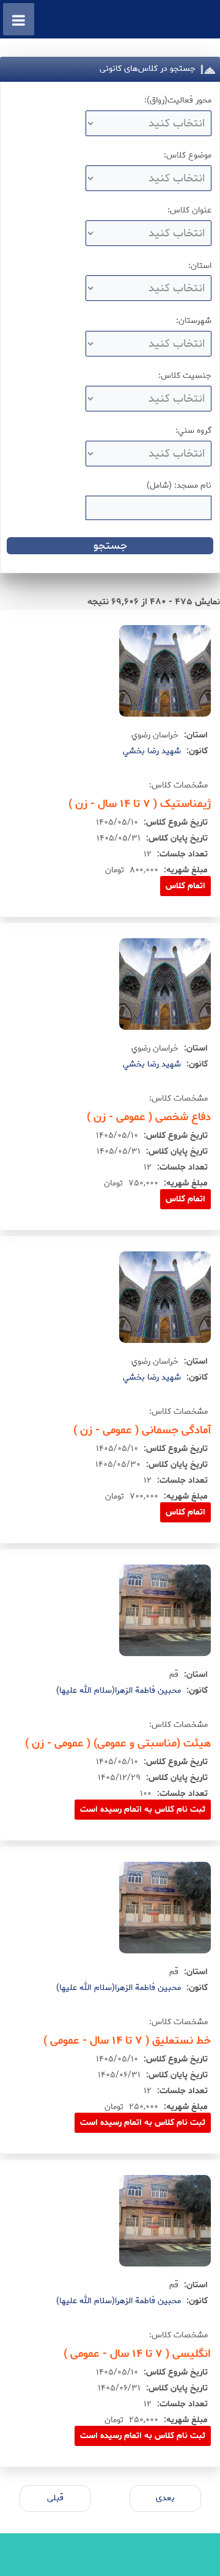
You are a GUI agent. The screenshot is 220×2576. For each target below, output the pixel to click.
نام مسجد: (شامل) (179, 486)
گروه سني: (193, 431)
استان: (200, 266)
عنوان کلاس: (189, 210)
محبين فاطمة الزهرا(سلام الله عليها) (119, 1691)
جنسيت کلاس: (185, 376)
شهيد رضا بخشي (152, 751)
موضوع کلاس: (188, 155)
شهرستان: (194, 321)
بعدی (165, 2498)
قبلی (55, 2498)
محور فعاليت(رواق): (178, 100)
